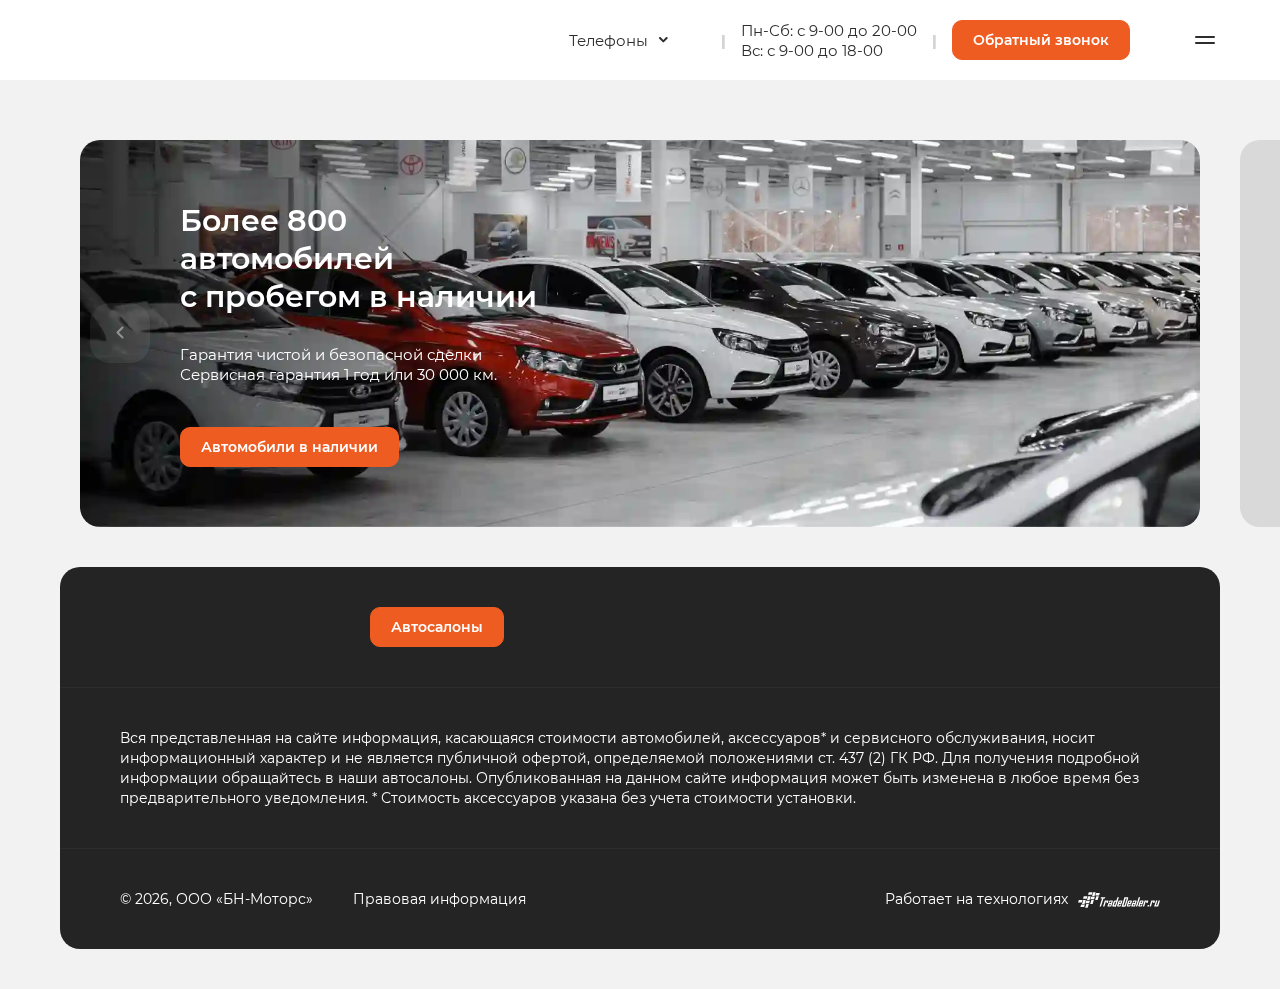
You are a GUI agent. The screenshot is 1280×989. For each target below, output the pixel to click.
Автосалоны (437, 626)
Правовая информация (439, 898)
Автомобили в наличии (289, 446)
